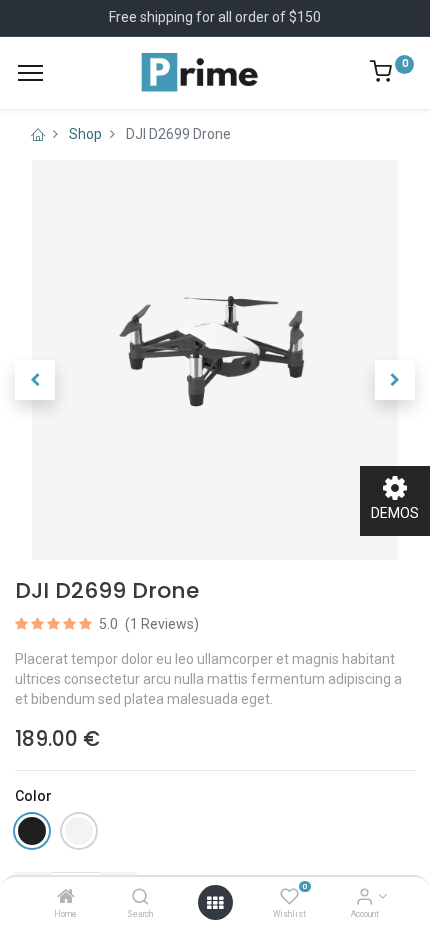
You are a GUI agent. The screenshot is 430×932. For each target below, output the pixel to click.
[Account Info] (364, 898)
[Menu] (30, 73)
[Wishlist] (289, 898)
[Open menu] (215, 903)
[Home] (66, 898)
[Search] (140, 898)
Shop (85, 134)
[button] (35, 380)
